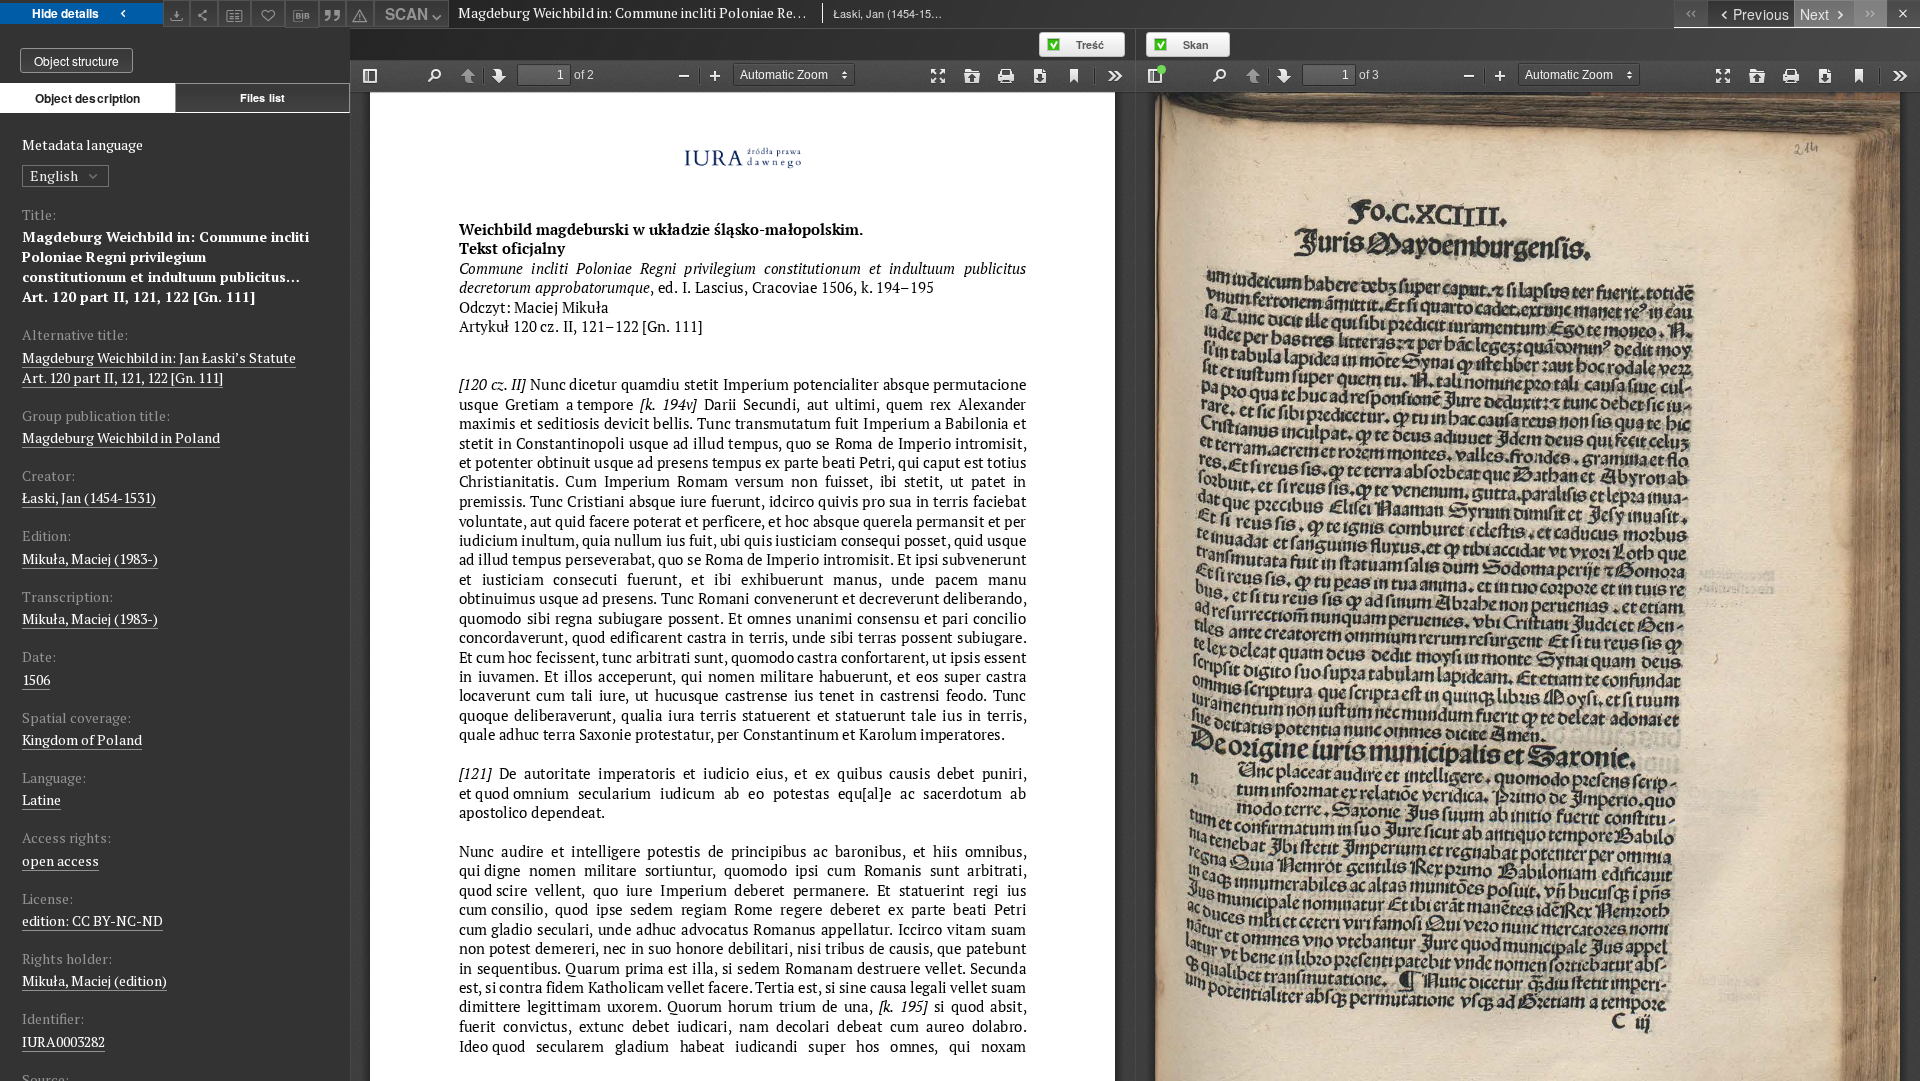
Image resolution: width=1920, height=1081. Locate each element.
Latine (41, 799)
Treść (1090, 44)
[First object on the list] (1690, 13)
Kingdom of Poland (82, 739)
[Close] (1903, 13)
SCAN (406, 14)
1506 (36, 679)
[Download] (177, 13)
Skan (1196, 44)
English (55, 175)
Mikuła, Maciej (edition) (94, 980)
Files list (262, 97)
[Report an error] (360, 13)
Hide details (65, 13)
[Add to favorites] (268, 13)
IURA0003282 (63, 1041)
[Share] (204, 13)
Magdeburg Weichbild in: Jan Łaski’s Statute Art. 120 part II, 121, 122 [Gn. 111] (159, 367)
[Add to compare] (235, 13)
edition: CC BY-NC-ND (92, 920)
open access (60, 860)
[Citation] (333, 13)
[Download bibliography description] (302, 14)
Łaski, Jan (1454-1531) (89, 497)
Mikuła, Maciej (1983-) (90, 558)
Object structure (76, 60)
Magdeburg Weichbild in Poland (121, 437)
